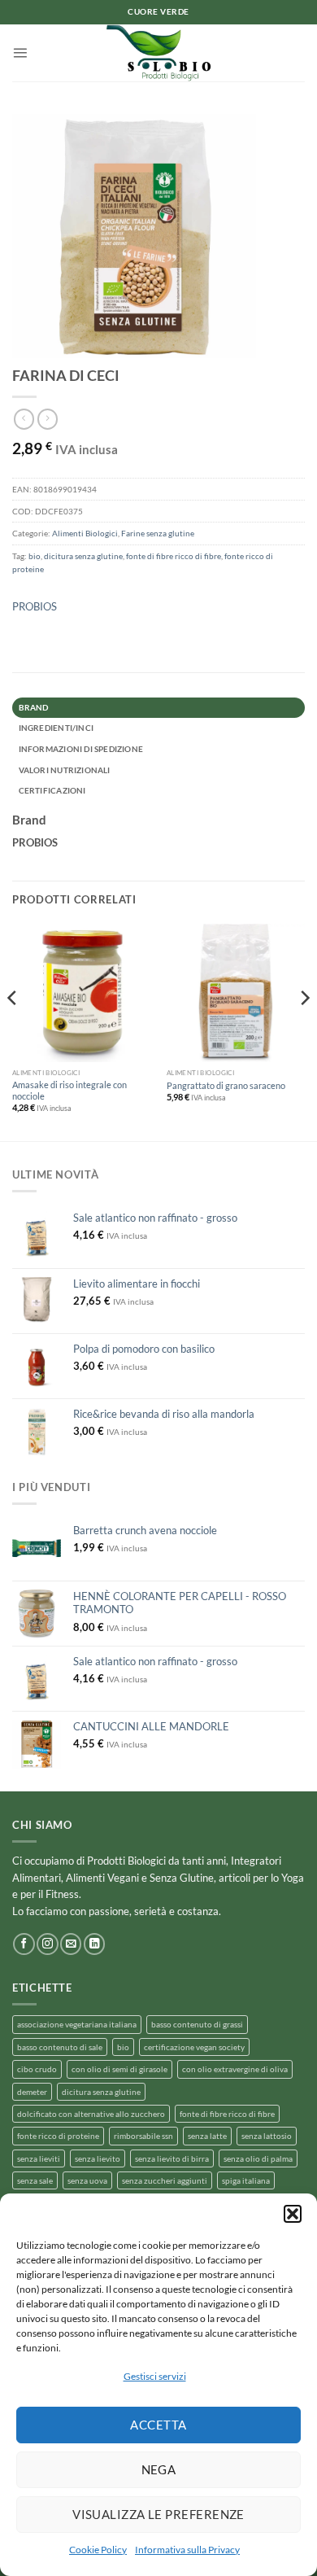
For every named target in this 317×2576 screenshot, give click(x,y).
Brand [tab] (34, 707)
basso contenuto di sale (60, 2047)
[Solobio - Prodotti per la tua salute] (158, 53)
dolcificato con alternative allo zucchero (91, 2114)
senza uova (87, 2180)
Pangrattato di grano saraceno (226, 1085)
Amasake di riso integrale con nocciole (69, 1090)
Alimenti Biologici (85, 533)
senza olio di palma (258, 2158)
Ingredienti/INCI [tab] (56, 728)
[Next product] (24, 419)
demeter (32, 2092)
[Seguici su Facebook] (24, 1944)
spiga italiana (246, 2180)
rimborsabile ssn (143, 2136)
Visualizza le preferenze (158, 2514)
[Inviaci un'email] (71, 1944)
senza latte (207, 2136)
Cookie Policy (98, 2550)
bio (35, 556)
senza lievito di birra (172, 2158)
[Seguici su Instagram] (47, 1944)
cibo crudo (37, 2069)
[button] (293, 2214)
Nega (159, 2469)
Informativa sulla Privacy (187, 2550)
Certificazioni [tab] (52, 790)
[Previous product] (48, 419)
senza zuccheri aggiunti (165, 2180)
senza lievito (98, 2158)
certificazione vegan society (194, 2047)
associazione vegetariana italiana (77, 2024)
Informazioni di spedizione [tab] (81, 749)
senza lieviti (39, 2158)
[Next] (304, 1031)
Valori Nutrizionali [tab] (65, 770)
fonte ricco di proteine (58, 2136)
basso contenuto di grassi (197, 2024)
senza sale (35, 2180)
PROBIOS (35, 606)
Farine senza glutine (158, 533)
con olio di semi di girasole (119, 2069)
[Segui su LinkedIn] (94, 1944)
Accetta (158, 2425)
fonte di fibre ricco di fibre (174, 556)
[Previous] (13, 1031)
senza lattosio (267, 2136)
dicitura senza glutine (83, 556)
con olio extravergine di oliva (235, 2069)
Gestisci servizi (155, 2376)
